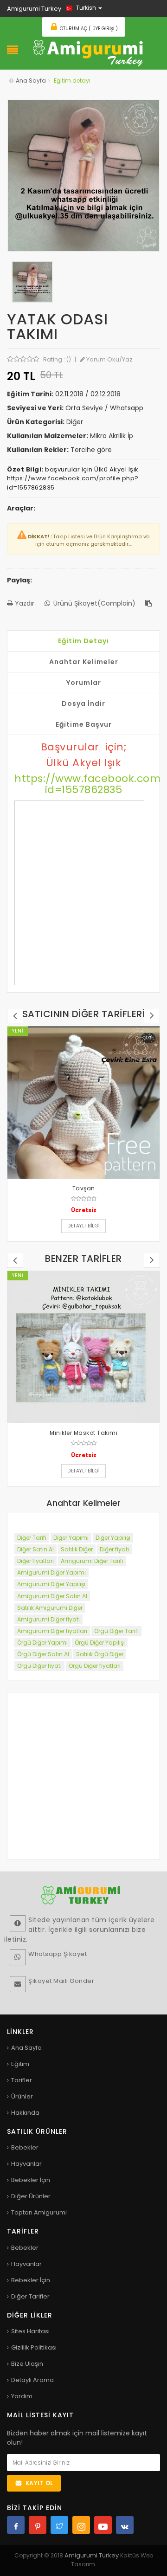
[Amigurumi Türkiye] (88, 52)
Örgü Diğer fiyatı (39, 1666)
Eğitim (20, 2064)
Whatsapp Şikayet (58, 1954)
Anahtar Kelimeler (84, 662)
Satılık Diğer (77, 1549)
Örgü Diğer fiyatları (95, 1666)
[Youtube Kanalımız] (103, 2525)
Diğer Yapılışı (113, 1538)
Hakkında (25, 2113)
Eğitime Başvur (84, 724)
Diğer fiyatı (114, 1549)
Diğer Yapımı (71, 1538)
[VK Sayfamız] (125, 2525)
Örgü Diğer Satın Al (43, 1654)
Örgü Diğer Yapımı (42, 1643)
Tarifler (22, 2080)
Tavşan (84, 1188)
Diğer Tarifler (30, 2296)
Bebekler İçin (31, 2180)
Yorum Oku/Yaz (109, 359)
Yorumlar (84, 683)
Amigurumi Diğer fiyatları (52, 1631)
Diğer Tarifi (32, 1538)
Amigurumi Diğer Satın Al (52, 1596)
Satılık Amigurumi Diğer (50, 1608)
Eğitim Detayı (83, 641)
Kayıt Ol (39, 2483)
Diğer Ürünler (31, 2196)
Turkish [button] (86, 8)
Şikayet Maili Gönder (61, 1981)
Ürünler (22, 2096)
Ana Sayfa (31, 81)
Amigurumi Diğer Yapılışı (51, 1584)
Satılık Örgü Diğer (100, 1654)
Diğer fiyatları (35, 1561)
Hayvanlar (26, 2164)
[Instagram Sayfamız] (81, 2525)
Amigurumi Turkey (92, 2555)
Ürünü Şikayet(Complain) (93, 603)
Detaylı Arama (32, 2380)
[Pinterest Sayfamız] (38, 2525)
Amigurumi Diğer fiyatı (48, 1619)
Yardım (22, 2396)
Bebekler (25, 2147)
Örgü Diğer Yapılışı (100, 1643)
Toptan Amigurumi (39, 2212)
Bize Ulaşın (27, 2364)
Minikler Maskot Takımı (83, 1433)
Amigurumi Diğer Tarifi (92, 1561)
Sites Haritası (30, 2331)
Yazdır (24, 603)
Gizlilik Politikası (34, 2347)
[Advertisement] (79, 893)
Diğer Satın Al (35, 1549)
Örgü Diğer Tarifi (116, 1631)
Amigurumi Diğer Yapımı (51, 1572)
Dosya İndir (83, 704)
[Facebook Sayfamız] (16, 2525)
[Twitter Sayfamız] (59, 2525)
